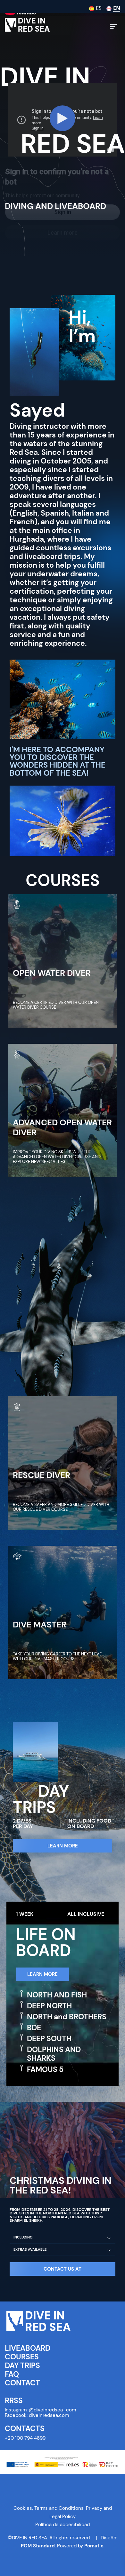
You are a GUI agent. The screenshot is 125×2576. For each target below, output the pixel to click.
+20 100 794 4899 (25, 2438)
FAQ (12, 2374)
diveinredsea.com (49, 2415)
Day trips (22, 2366)
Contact (22, 2383)
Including (23, 2237)
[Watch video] (63, 120)
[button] (63, 2269)
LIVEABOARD (28, 2348)
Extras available (30, 2249)
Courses (22, 2357)
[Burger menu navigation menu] (113, 26)
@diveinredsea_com (52, 2410)
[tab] (63, 2238)
